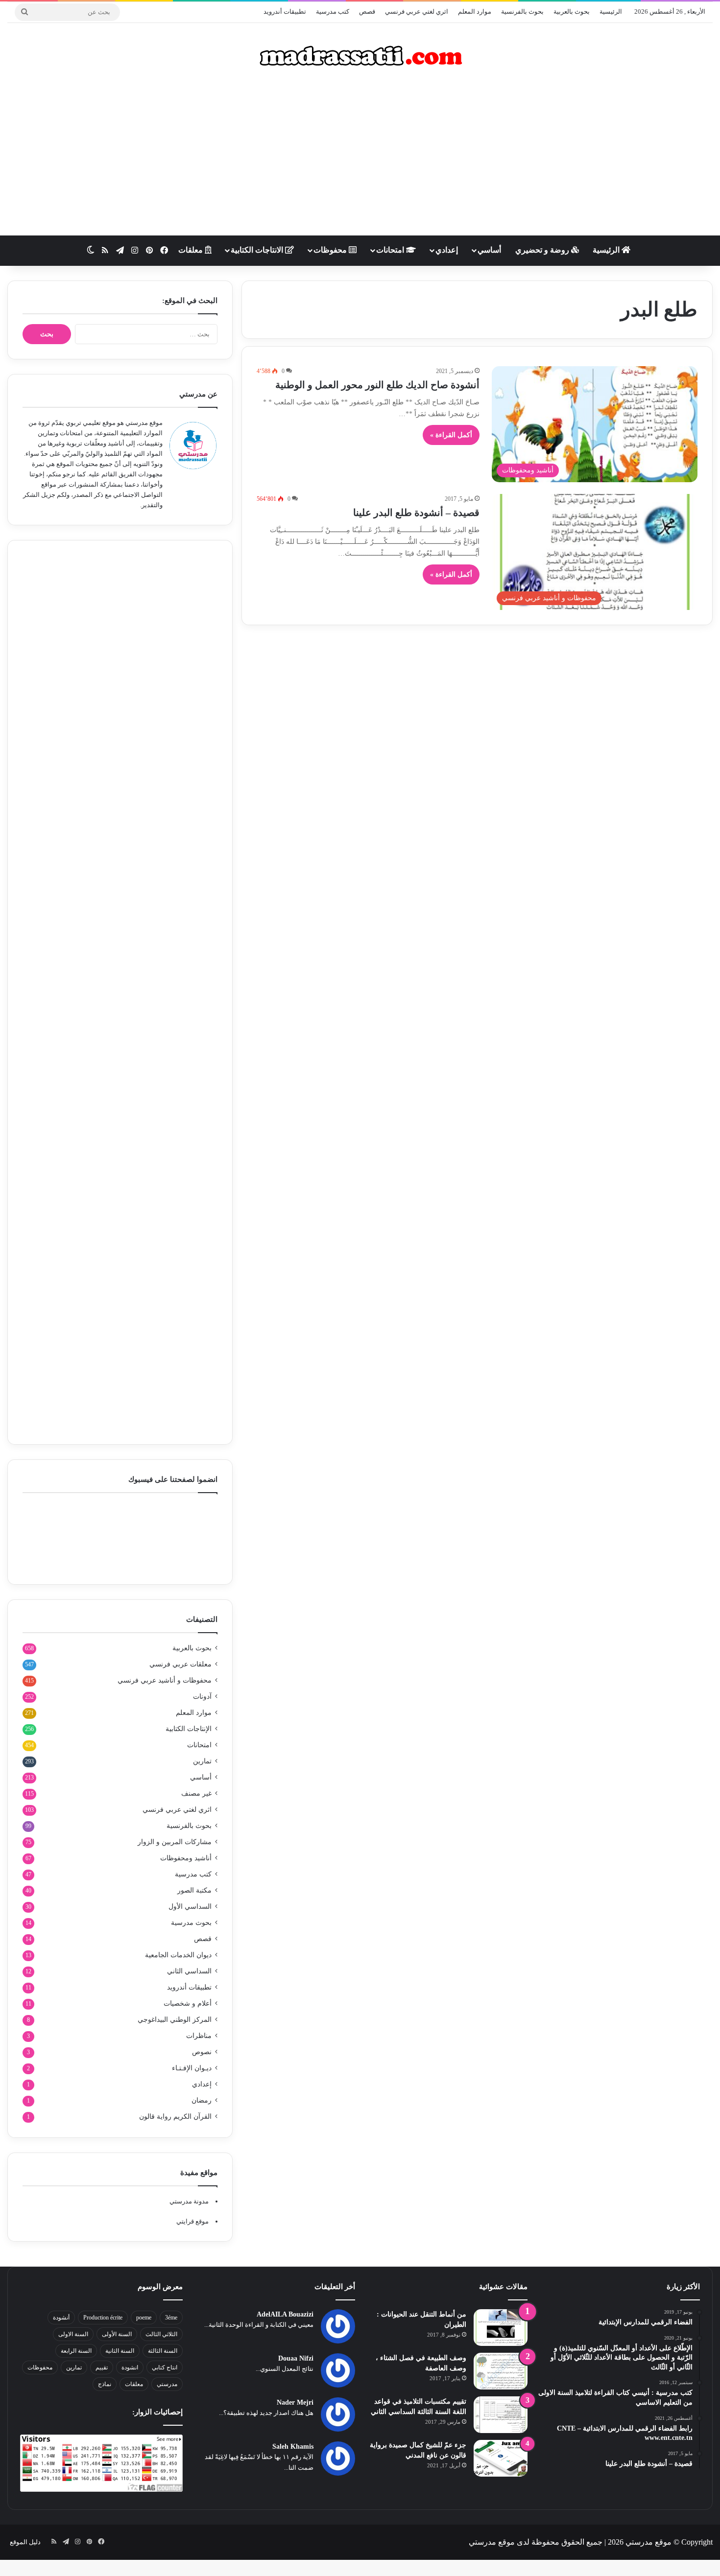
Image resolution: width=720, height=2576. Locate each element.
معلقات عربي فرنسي (180, 1664)
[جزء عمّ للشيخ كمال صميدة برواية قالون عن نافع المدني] (501, 2458)
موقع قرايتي (192, 2221)
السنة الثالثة (163, 2351)
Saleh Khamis (293, 2447)
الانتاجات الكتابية (258, 250)
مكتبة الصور (194, 1890)
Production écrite (103, 2318)
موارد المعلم (475, 12)
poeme (144, 2318)
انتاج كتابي (165, 2367)
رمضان (202, 2100)
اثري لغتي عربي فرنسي (417, 12)
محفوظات (331, 250)
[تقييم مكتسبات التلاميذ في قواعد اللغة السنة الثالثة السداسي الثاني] (501, 2415)
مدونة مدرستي (189, 2201)
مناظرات (199, 2036)
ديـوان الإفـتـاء (192, 2068)
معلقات (192, 250)
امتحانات (391, 250)
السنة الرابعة (76, 2351)
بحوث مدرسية (191, 1923)
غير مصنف (196, 1793)
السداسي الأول (190, 1907)
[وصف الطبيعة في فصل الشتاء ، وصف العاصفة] (501, 2371)
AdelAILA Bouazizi (285, 2314)
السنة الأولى (117, 2334)
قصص (367, 12)
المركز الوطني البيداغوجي (175, 2020)
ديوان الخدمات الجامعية (178, 1955)
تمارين (202, 1761)
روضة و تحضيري (543, 250)
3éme (171, 2318)
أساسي (489, 250)
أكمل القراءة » (451, 435)
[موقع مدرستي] (360, 56)
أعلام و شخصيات (188, 2003)
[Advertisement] (360, 157)
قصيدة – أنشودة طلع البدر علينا (416, 513)
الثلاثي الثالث (161, 2334)
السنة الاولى (73, 2334)
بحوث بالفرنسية (522, 12)
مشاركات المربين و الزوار (175, 1842)
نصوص (202, 2052)
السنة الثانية (120, 2351)
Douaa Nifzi (296, 2358)
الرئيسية (611, 12)
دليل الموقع (25, 2542)
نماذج (105, 2384)
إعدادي (447, 250)
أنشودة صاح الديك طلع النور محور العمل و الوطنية (377, 385)
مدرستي (167, 2384)
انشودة (130, 2367)
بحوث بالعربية (572, 12)
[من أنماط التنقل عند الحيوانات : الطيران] (501, 2328)
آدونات (202, 1697)
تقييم (102, 2367)
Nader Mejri (295, 2402)
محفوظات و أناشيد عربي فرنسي (165, 1680)
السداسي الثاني (189, 1971)
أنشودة (61, 2318)
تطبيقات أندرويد (285, 12)
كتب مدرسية (333, 12)
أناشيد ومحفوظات (186, 1858)
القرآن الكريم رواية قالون (175, 2117)
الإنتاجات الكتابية (189, 1729)
